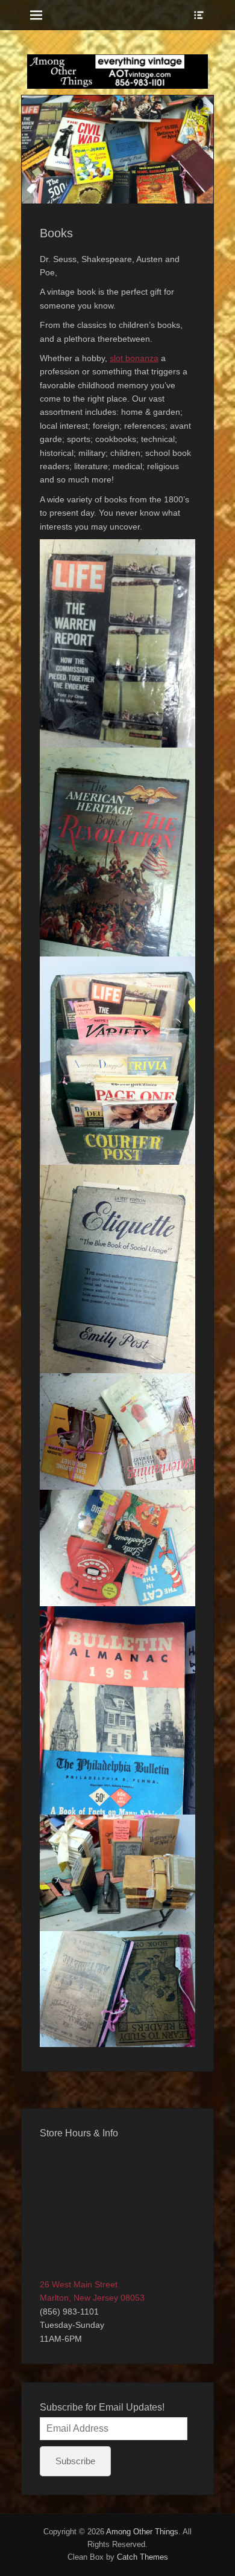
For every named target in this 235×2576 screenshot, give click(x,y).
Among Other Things (142, 2532)
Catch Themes (143, 2557)
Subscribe (75, 2461)
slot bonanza (134, 358)
